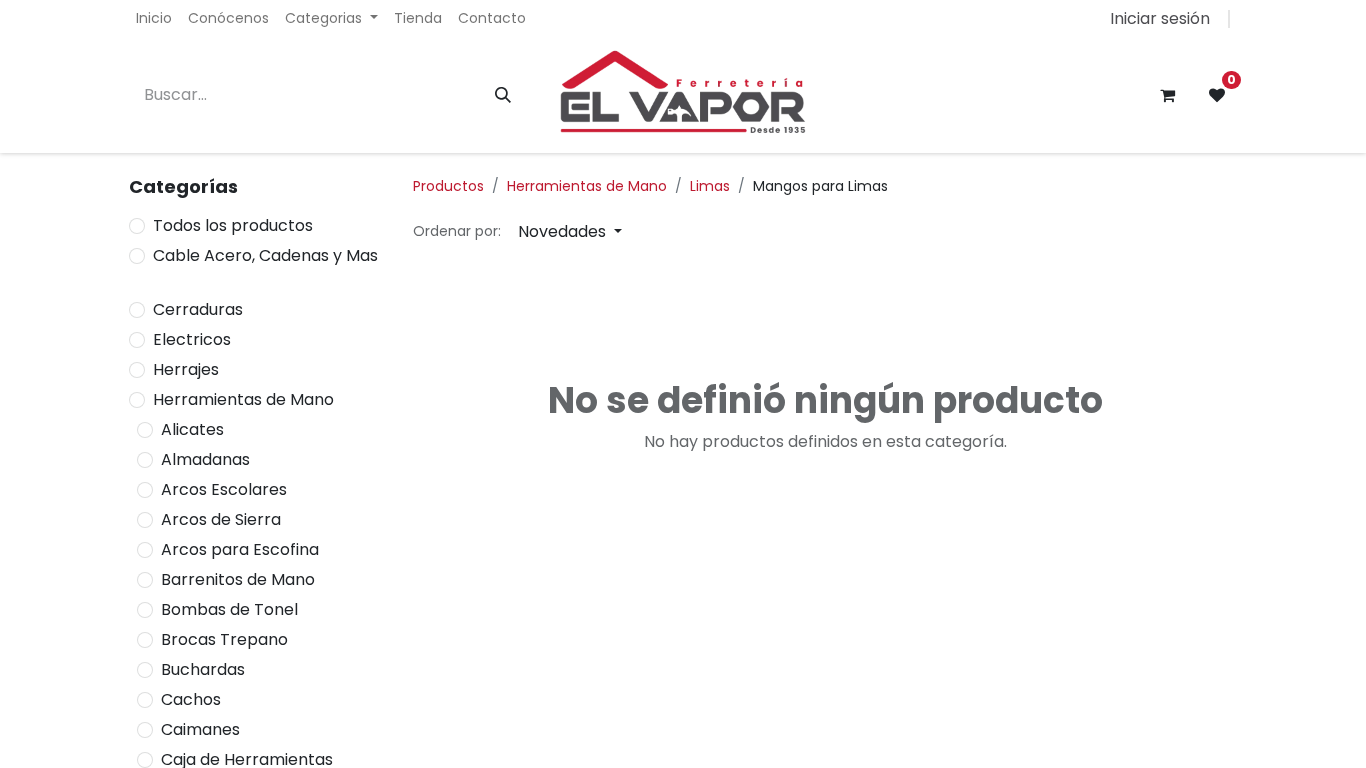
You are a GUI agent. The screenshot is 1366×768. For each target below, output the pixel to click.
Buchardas (203, 669)
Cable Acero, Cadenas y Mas (265, 255)
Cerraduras (198, 309)
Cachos (191, 699)
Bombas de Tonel (229, 609)
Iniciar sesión (1160, 18)
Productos (448, 186)
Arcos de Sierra (221, 519)
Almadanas (205, 459)
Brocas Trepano (224, 639)
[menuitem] (154, 18)
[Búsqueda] (503, 95)
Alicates (192, 429)
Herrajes (186, 369)
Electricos (192, 339)
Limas (710, 186)
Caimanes (200, 729)
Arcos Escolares (224, 489)
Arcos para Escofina (240, 549)
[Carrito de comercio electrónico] (1167, 95)
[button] (570, 232)
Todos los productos (233, 225)
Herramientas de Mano (243, 399)
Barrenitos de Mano (238, 579)
